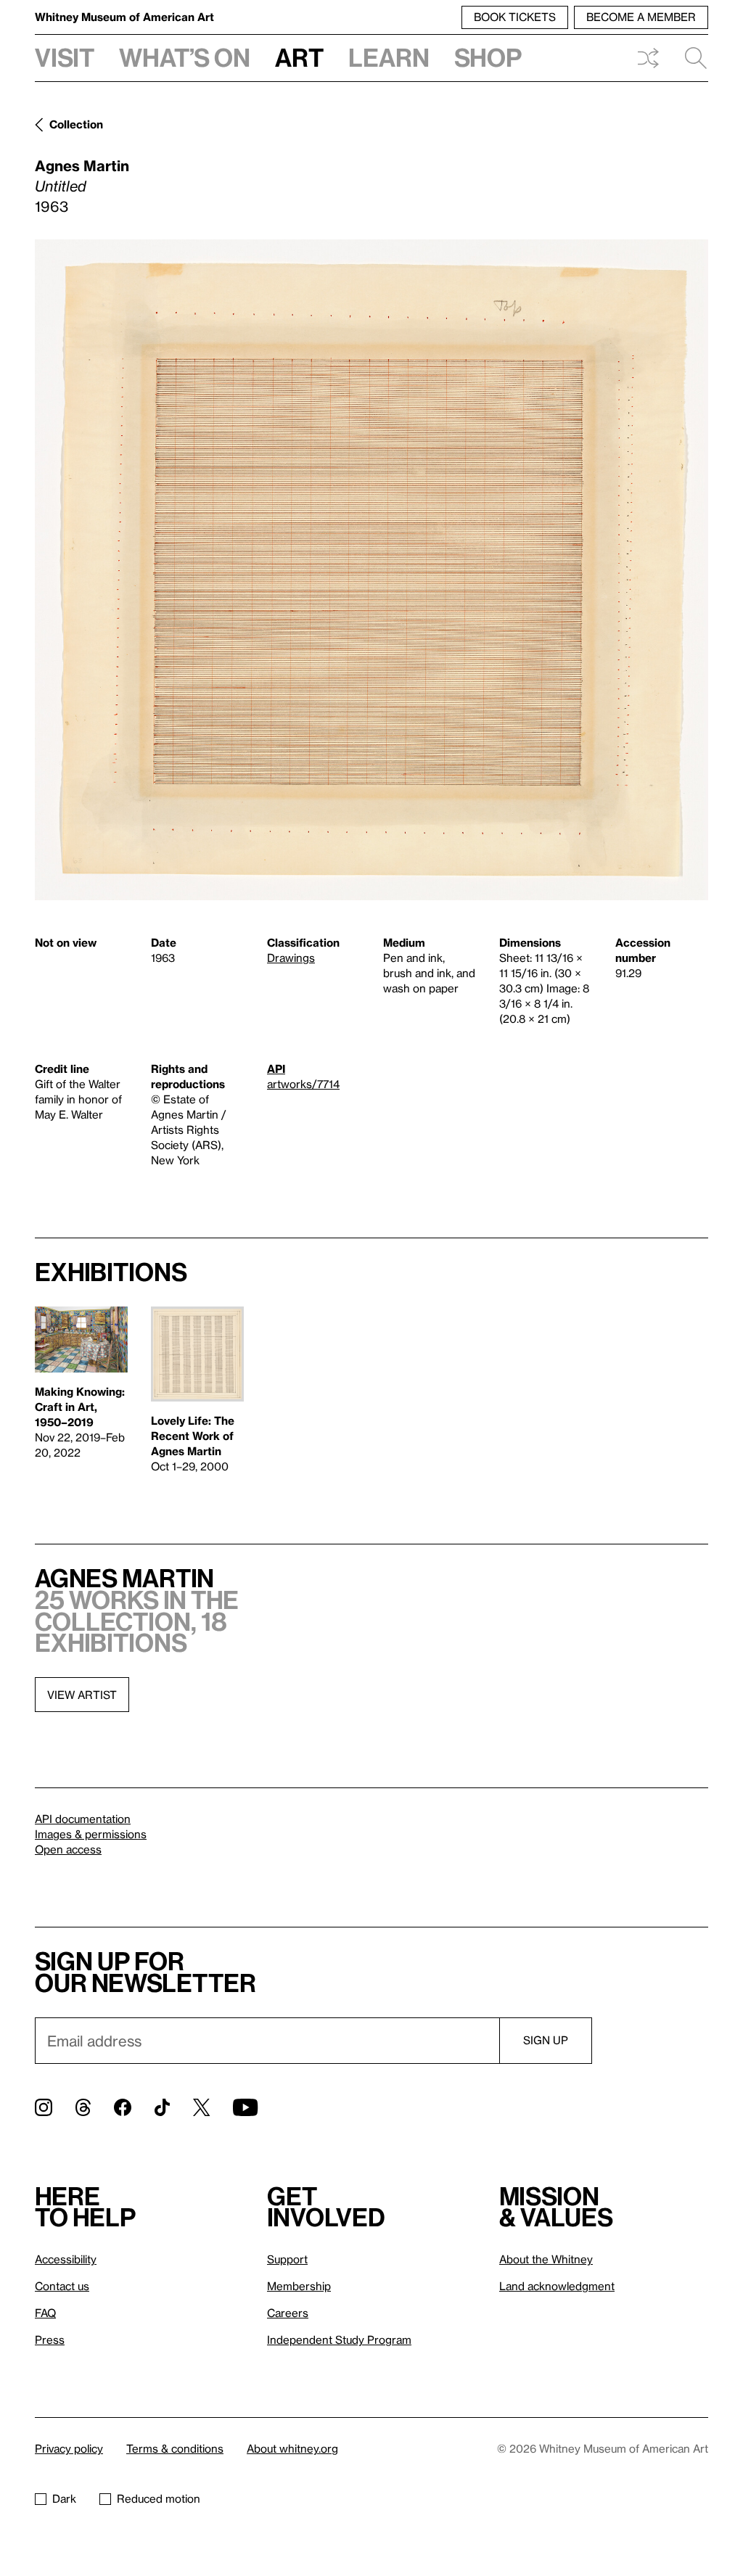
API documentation (83, 1819)
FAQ (45, 2313)
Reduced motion (159, 2498)
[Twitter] (201, 2107)
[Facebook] (123, 2107)
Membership (299, 2286)
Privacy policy (69, 2448)
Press (50, 2340)
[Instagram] (44, 2107)
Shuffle (648, 58)
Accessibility (66, 2259)
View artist (82, 1695)
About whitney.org (292, 2448)
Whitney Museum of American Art (124, 17)
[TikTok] (162, 2107)
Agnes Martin (82, 165)
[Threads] (83, 2107)
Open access (68, 1849)
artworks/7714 (303, 1084)
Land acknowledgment (557, 2286)
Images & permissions (91, 1834)
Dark (64, 2498)
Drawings (291, 958)
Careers (288, 2313)
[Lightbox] (371, 570)
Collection (76, 124)
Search (690, 58)
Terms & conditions (175, 2448)
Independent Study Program (339, 2340)
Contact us (62, 2286)
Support (287, 2259)
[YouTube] (245, 2107)
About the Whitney (546, 2259)
